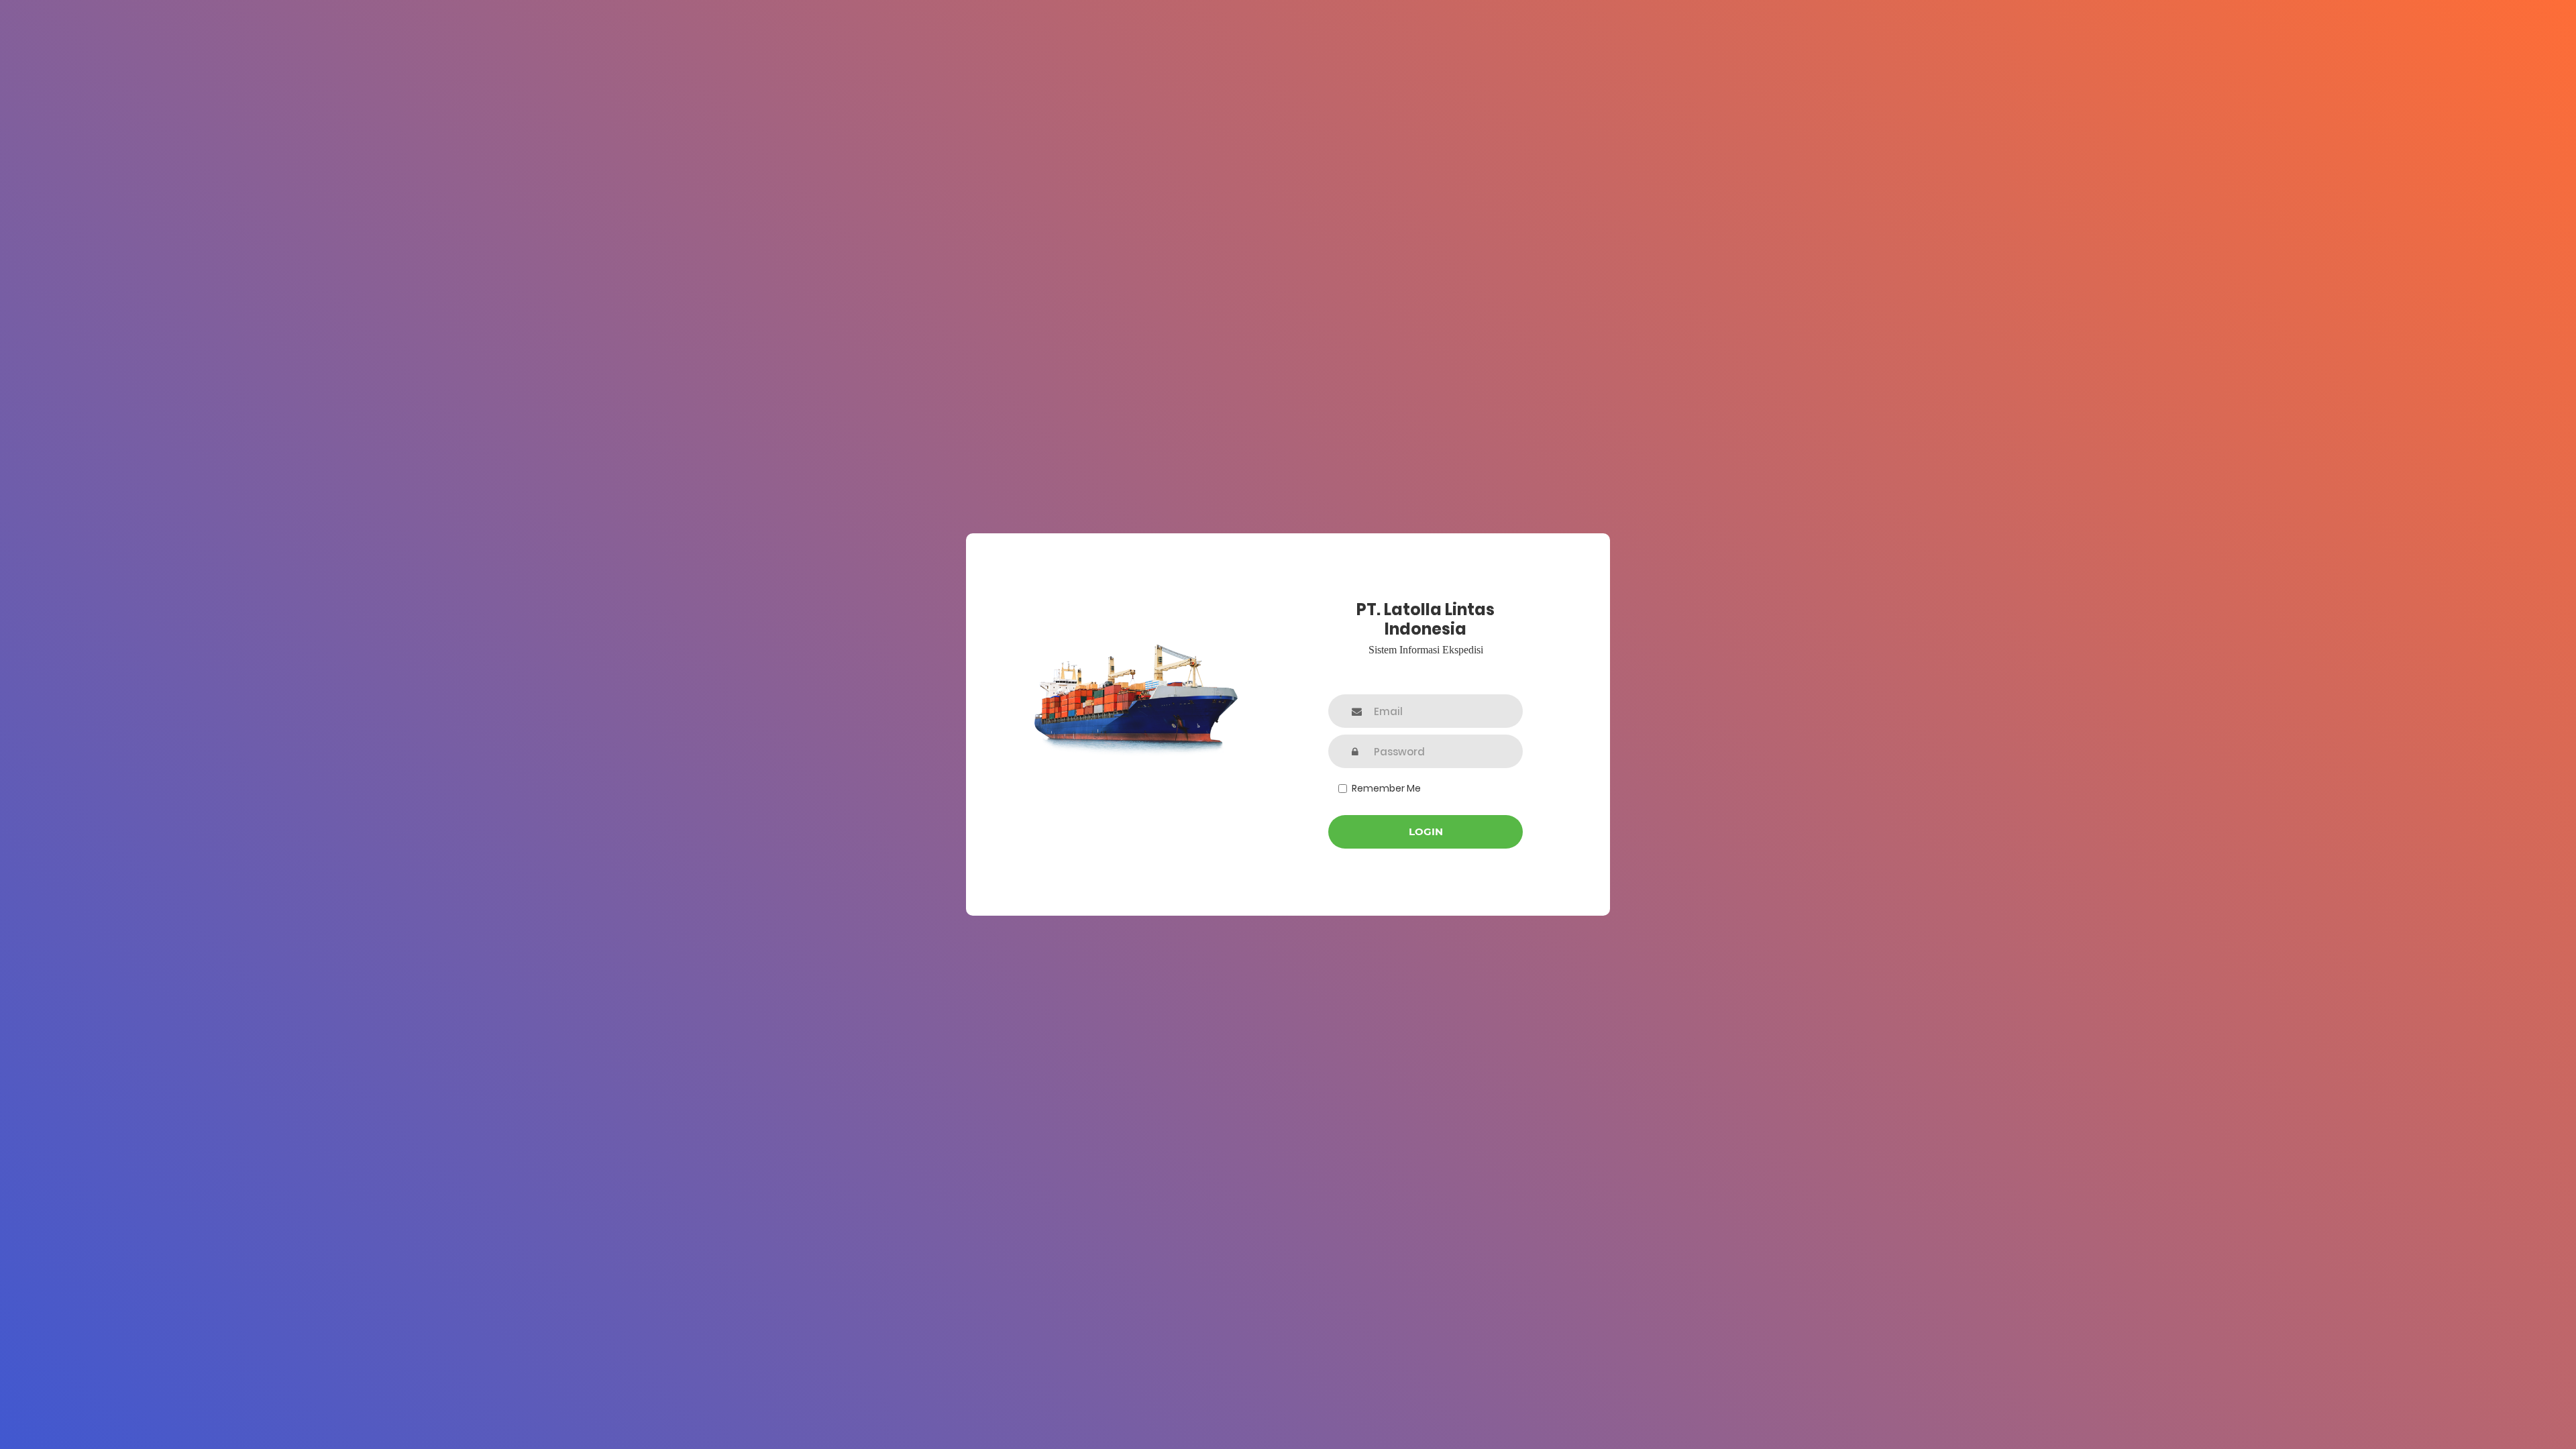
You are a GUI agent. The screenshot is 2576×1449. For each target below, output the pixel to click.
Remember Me (1386, 788)
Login (1426, 831)
